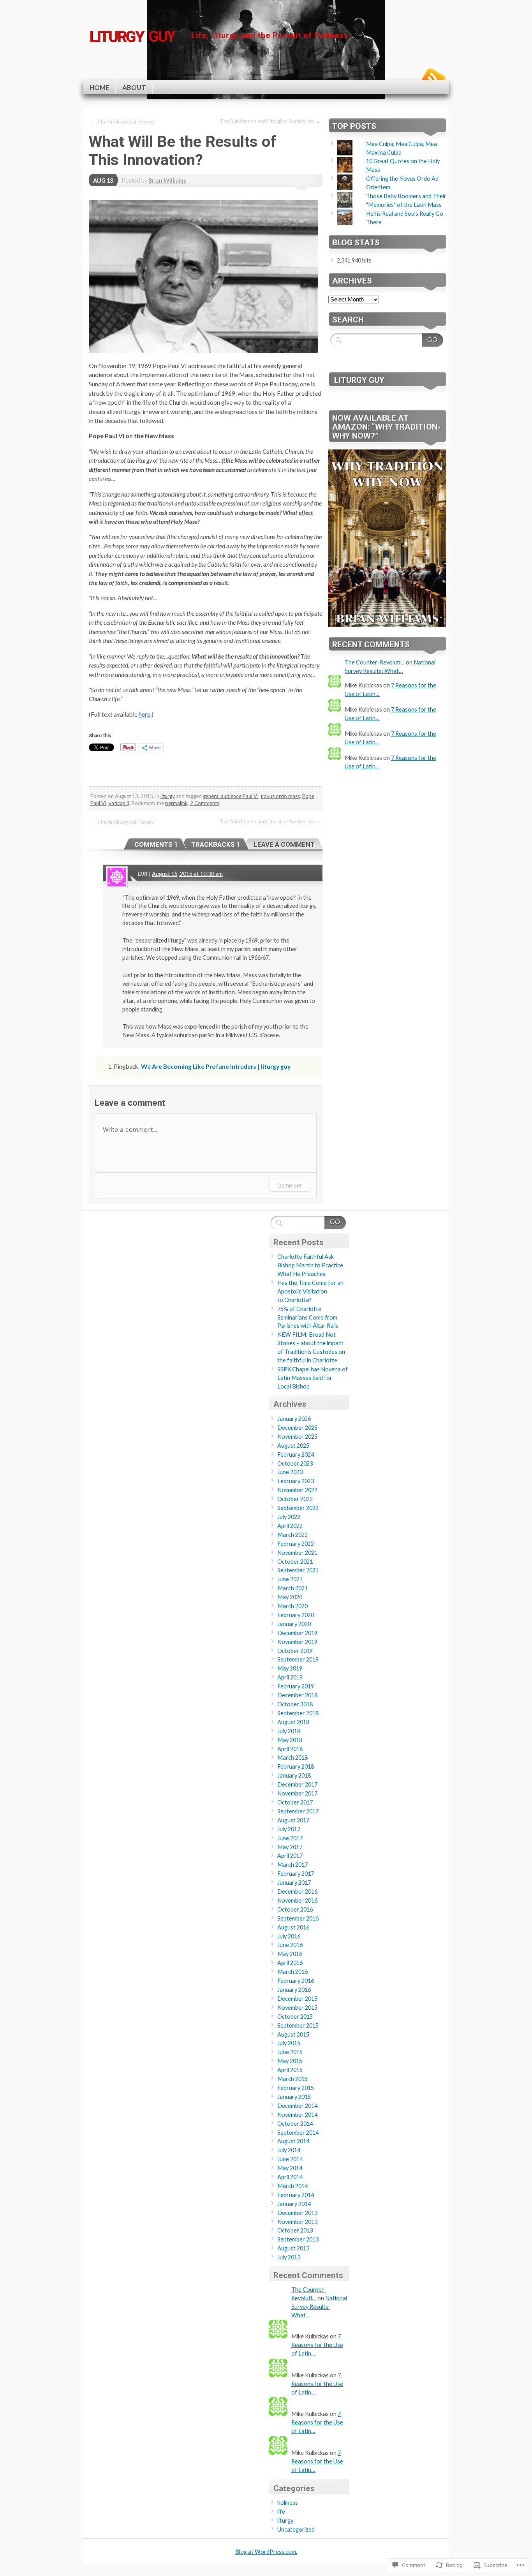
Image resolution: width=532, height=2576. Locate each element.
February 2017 (296, 1874)
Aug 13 (103, 181)
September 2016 (298, 1918)
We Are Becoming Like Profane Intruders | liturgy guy (216, 1066)
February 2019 (296, 1686)
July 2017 (289, 1829)
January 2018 (294, 1775)
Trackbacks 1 (216, 844)
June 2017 (290, 1838)
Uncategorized (296, 2529)
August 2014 (293, 2141)
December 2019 (297, 1633)
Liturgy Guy (359, 380)
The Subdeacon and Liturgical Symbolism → (270, 121)
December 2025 (297, 1428)
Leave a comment (284, 844)
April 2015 (290, 2070)
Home (99, 87)
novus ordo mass (280, 796)
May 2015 (290, 2061)
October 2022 (295, 1499)
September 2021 (298, 1570)
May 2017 (290, 1847)
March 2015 (292, 2079)
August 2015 (293, 2034)
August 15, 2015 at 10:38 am (187, 874)
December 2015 (297, 1999)
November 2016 (297, 1900)
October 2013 (295, 2230)
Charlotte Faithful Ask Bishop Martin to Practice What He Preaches (310, 1265)
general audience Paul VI (231, 796)
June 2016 (290, 1945)
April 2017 (290, 1856)
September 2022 (298, 1508)
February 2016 (296, 1981)
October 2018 (295, 1704)
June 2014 (290, 2159)
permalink (176, 803)
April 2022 (290, 1526)
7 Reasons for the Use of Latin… (317, 2345)
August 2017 (293, 1820)
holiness (288, 2503)
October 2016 (295, 1909)
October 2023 (295, 1463)
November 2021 (297, 1553)
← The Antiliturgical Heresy (122, 122)
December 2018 (297, 1695)
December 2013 (297, 2213)
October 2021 (295, 1562)
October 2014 (295, 2124)
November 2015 (297, 2008)
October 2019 (295, 1651)
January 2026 (294, 1419)
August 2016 (293, 1927)
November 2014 (297, 2115)
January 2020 (294, 1624)
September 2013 (298, 2239)
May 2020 (290, 1597)
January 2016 (294, 1990)
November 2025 (297, 1437)
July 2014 (289, 2150)
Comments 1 (156, 844)
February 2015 (296, 2088)
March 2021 (292, 1588)
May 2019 (290, 1668)
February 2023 (296, 1481)
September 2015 (298, 2025)
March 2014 (292, 2186)
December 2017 (297, 1784)
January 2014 (294, 2204)
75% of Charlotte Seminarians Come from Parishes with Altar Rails (308, 1317)
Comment (290, 1185)
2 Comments (205, 803)
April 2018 (290, 1749)
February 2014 (296, 2195)
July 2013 (289, 2257)
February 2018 (296, 1766)
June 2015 (290, 2052)
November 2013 (297, 2222)
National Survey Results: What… (319, 2307)
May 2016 (290, 1954)
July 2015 (289, 2043)
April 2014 (290, 2177)
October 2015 (295, 2017)
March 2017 (292, 1865)
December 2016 (297, 1891)
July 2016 (289, 1936)
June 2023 (290, 1472)
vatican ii (119, 803)
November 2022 (297, 1490)
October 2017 (295, 1802)
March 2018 (292, 1758)
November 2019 (297, 1642)
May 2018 (290, 1740)
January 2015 (294, 2097)
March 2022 (292, 1535)
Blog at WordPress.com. (266, 2552)
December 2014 (297, 2106)
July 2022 (289, 1517)
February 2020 (296, 1615)
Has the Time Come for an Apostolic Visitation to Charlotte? (310, 1291)
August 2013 (293, 2248)
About (134, 87)
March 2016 (292, 1972)
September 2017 (298, 1811)
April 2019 (290, 1677)
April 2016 (290, 1963)
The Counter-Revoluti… (375, 662)
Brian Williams (167, 181)
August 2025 (293, 1446)
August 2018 (293, 1722)
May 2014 (290, 2168)
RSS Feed (433, 77)
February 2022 (296, 1544)
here (144, 714)
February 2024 (296, 1455)
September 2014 (298, 2133)
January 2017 (294, 1883)
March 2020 (292, 1606)
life (281, 2512)
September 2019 (298, 1659)
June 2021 (290, 1579)
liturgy (168, 796)
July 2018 (289, 1731)
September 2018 (298, 1713)
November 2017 (297, 1793)
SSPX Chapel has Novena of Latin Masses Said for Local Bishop (313, 1378)
